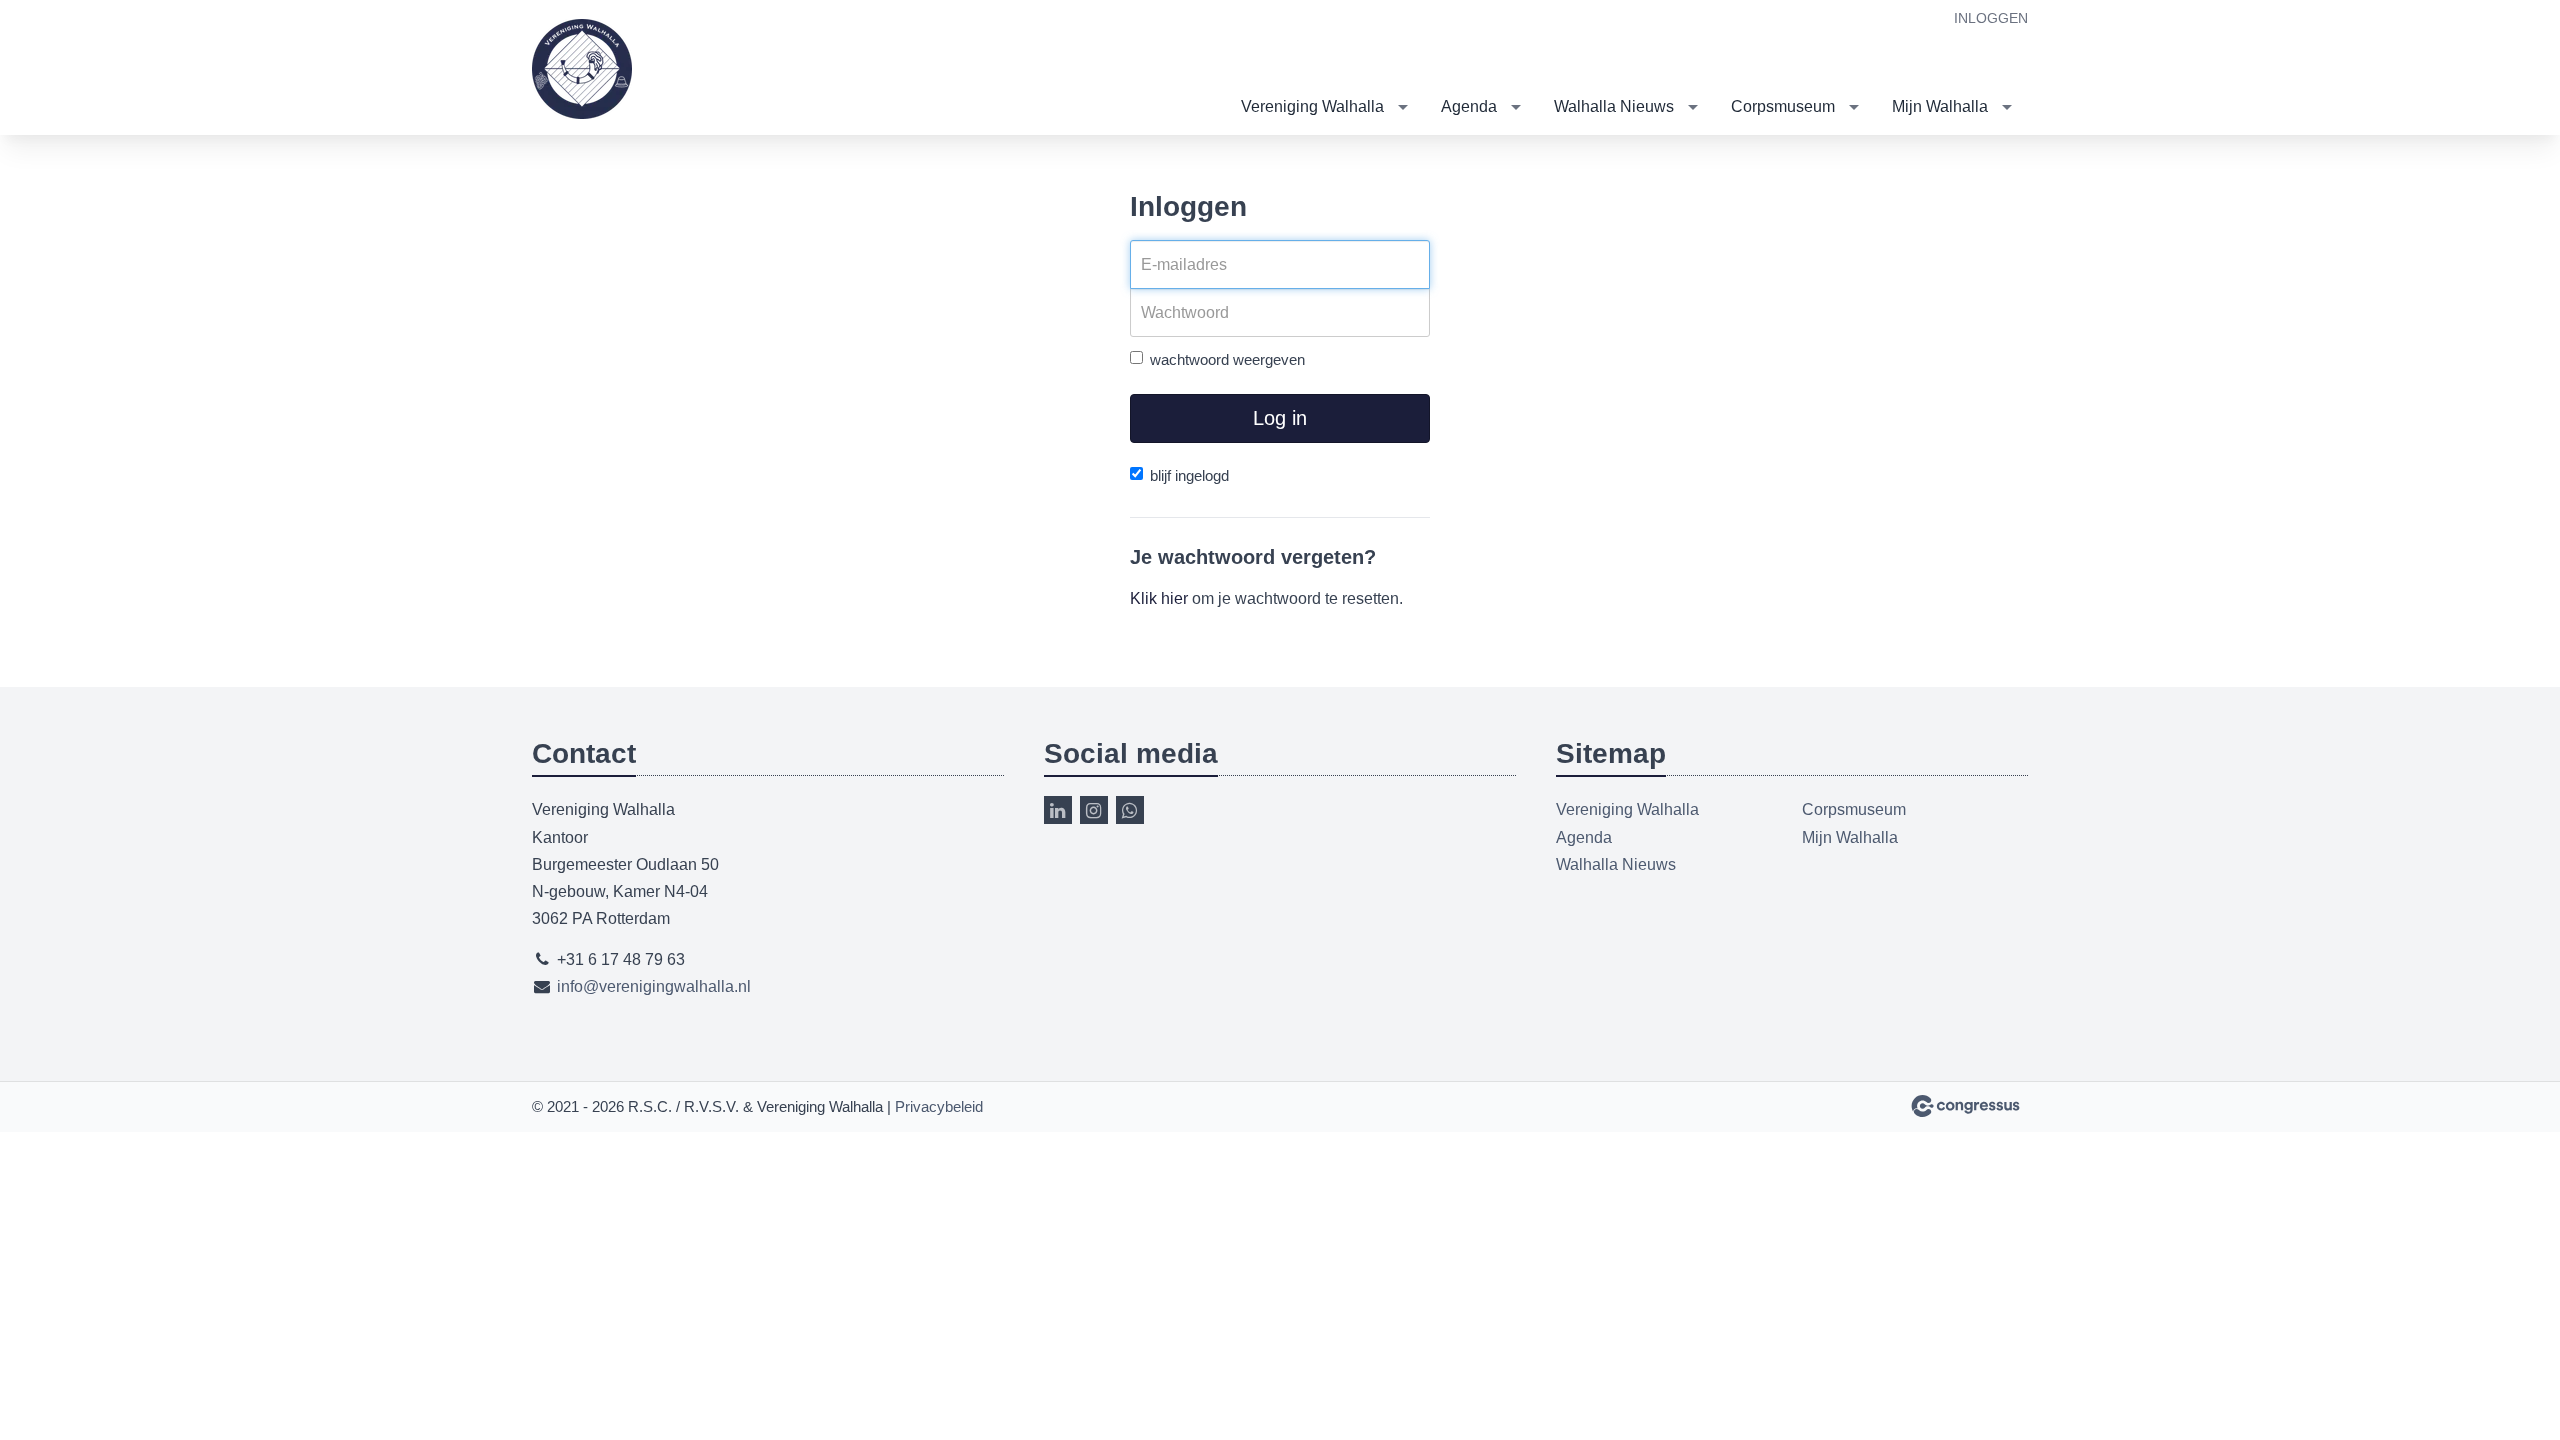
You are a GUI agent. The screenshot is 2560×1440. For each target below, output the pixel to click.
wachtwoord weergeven (1227, 359)
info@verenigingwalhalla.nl (654, 986)
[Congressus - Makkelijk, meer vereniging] (1965, 1106)
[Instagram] (1094, 810)
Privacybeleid (939, 1106)
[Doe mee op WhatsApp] (1130, 810)
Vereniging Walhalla (1312, 106)
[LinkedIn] (1058, 810)
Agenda (1469, 106)
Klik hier (1159, 598)
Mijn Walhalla (1940, 106)
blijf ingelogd (1189, 475)
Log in (1280, 418)
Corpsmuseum (1783, 106)
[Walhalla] (582, 69)
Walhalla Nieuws (1614, 106)
